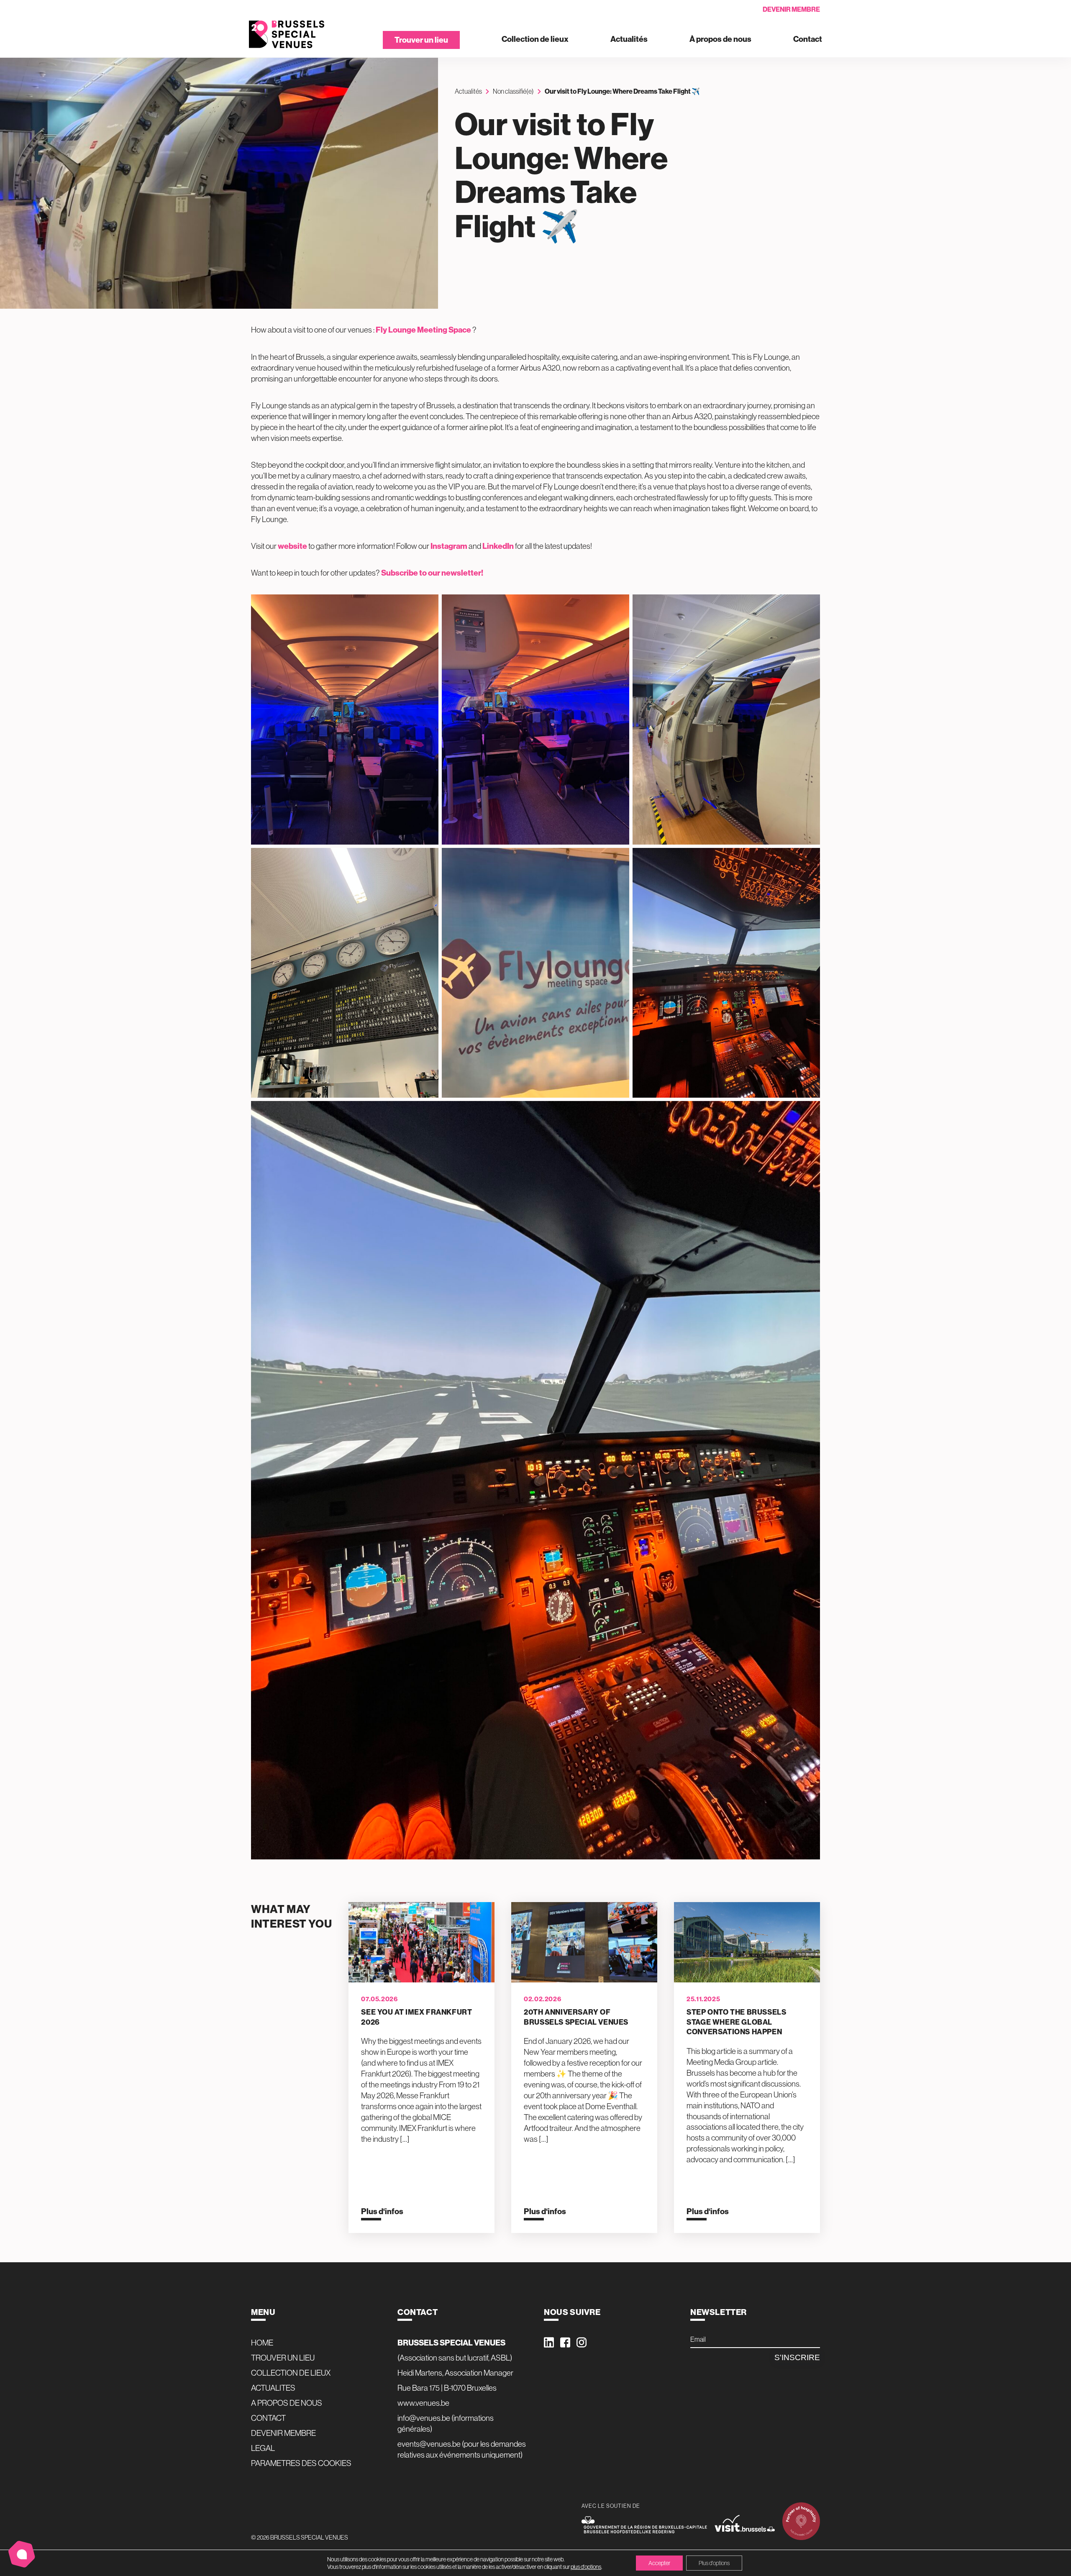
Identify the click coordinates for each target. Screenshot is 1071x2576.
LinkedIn (498, 546)
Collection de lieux (535, 40)
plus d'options (586, 2567)
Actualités (629, 40)
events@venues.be (429, 2444)
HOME (262, 2343)
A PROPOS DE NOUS (287, 2403)
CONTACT (268, 2418)
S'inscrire (797, 2357)
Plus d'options (714, 2563)
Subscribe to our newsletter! (432, 573)
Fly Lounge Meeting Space (423, 330)
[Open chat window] (22, 2554)
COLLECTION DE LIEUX (291, 2373)
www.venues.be (423, 2403)
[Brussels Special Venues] (287, 35)
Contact (808, 40)
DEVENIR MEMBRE (283, 2433)
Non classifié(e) (513, 91)
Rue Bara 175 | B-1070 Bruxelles (447, 2388)
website (292, 546)
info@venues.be (424, 2418)
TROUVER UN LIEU (283, 2358)
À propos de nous (720, 40)
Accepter (659, 2563)
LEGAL (263, 2448)
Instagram (449, 546)
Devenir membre (791, 9)
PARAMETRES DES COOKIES (301, 2463)
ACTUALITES (273, 2388)
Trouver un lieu (421, 40)
